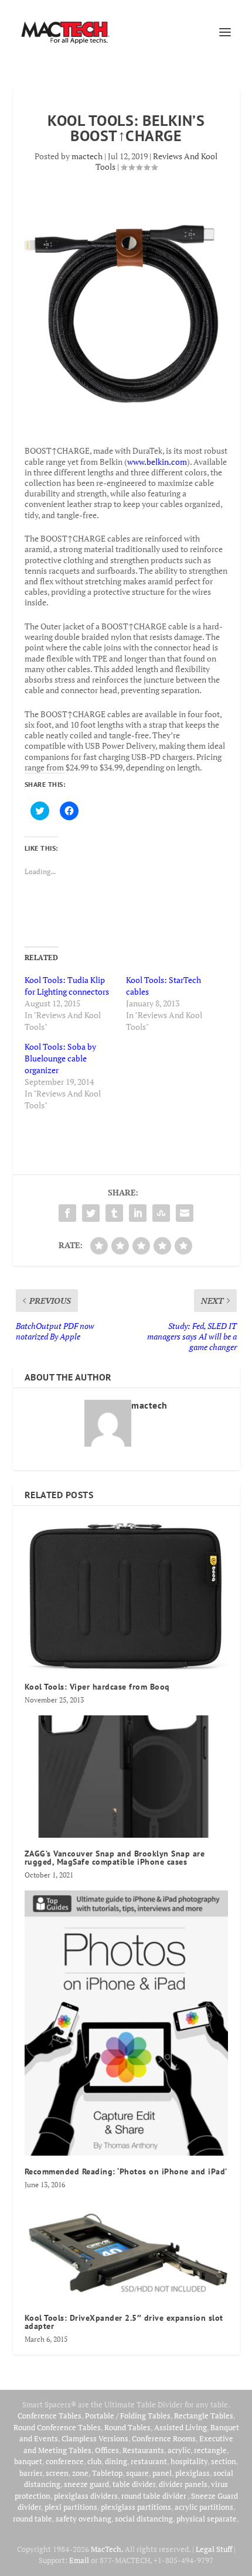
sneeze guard (86, 2484)
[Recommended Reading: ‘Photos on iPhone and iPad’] (126, 2023)
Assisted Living (181, 2427)
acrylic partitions (204, 2507)
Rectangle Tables (204, 2416)
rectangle (210, 2450)
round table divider (154, 2496)
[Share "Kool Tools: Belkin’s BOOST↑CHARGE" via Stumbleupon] (161, 1213)
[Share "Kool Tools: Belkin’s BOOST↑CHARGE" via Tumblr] (114, 1213)
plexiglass (193, 2473)
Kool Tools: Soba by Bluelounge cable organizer (60, 1058)
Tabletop (107, 2473)
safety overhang (84, 2519)
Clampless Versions (95, 2438)
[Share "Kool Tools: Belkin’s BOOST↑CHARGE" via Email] (185, 1213)
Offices (107, 2450)
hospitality (189, 2461)
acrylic (179, 2450)
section (224, 2461)
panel (162, 2473)
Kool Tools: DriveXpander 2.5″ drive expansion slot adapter (124, 2322)
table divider (134, 2484)
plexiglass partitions (136, 2507)
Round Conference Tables (57, 2427)
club (94, 2461)
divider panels (183, 2484)
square (137, 2473)
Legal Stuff (214, 2549)
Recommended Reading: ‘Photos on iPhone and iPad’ (126, 2171)
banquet (28, 2461)
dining (116, 2461)
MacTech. (107, 2549)
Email (79, 2560)
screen (57, 2473)
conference (65, 2461)
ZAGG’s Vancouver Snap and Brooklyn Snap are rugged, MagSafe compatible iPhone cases (115, 1858)
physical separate (207, 2519)
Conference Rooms (164, 2438)
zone (80, 2473)
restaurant (149, 2461)
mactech (87, 156)
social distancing (144, 2519)
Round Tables (127, 2427)
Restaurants (143, 2450)
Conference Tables (50, 2416)
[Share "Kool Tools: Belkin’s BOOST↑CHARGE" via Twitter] (91, 1213)
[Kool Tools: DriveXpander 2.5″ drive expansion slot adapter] (126, 2251)
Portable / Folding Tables (128, 2416)
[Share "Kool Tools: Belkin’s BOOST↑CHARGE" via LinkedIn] (138, 1213)
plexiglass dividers (86, 2496)
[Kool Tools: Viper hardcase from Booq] (126, 1594)
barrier (31, 2473)
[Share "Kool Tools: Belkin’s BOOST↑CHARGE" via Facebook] (67, 1213)
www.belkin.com (157, 462)
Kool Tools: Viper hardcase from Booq (97, 1687)
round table (33, 2519)
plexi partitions (71, 2507)
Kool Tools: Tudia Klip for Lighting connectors (67, 986)
